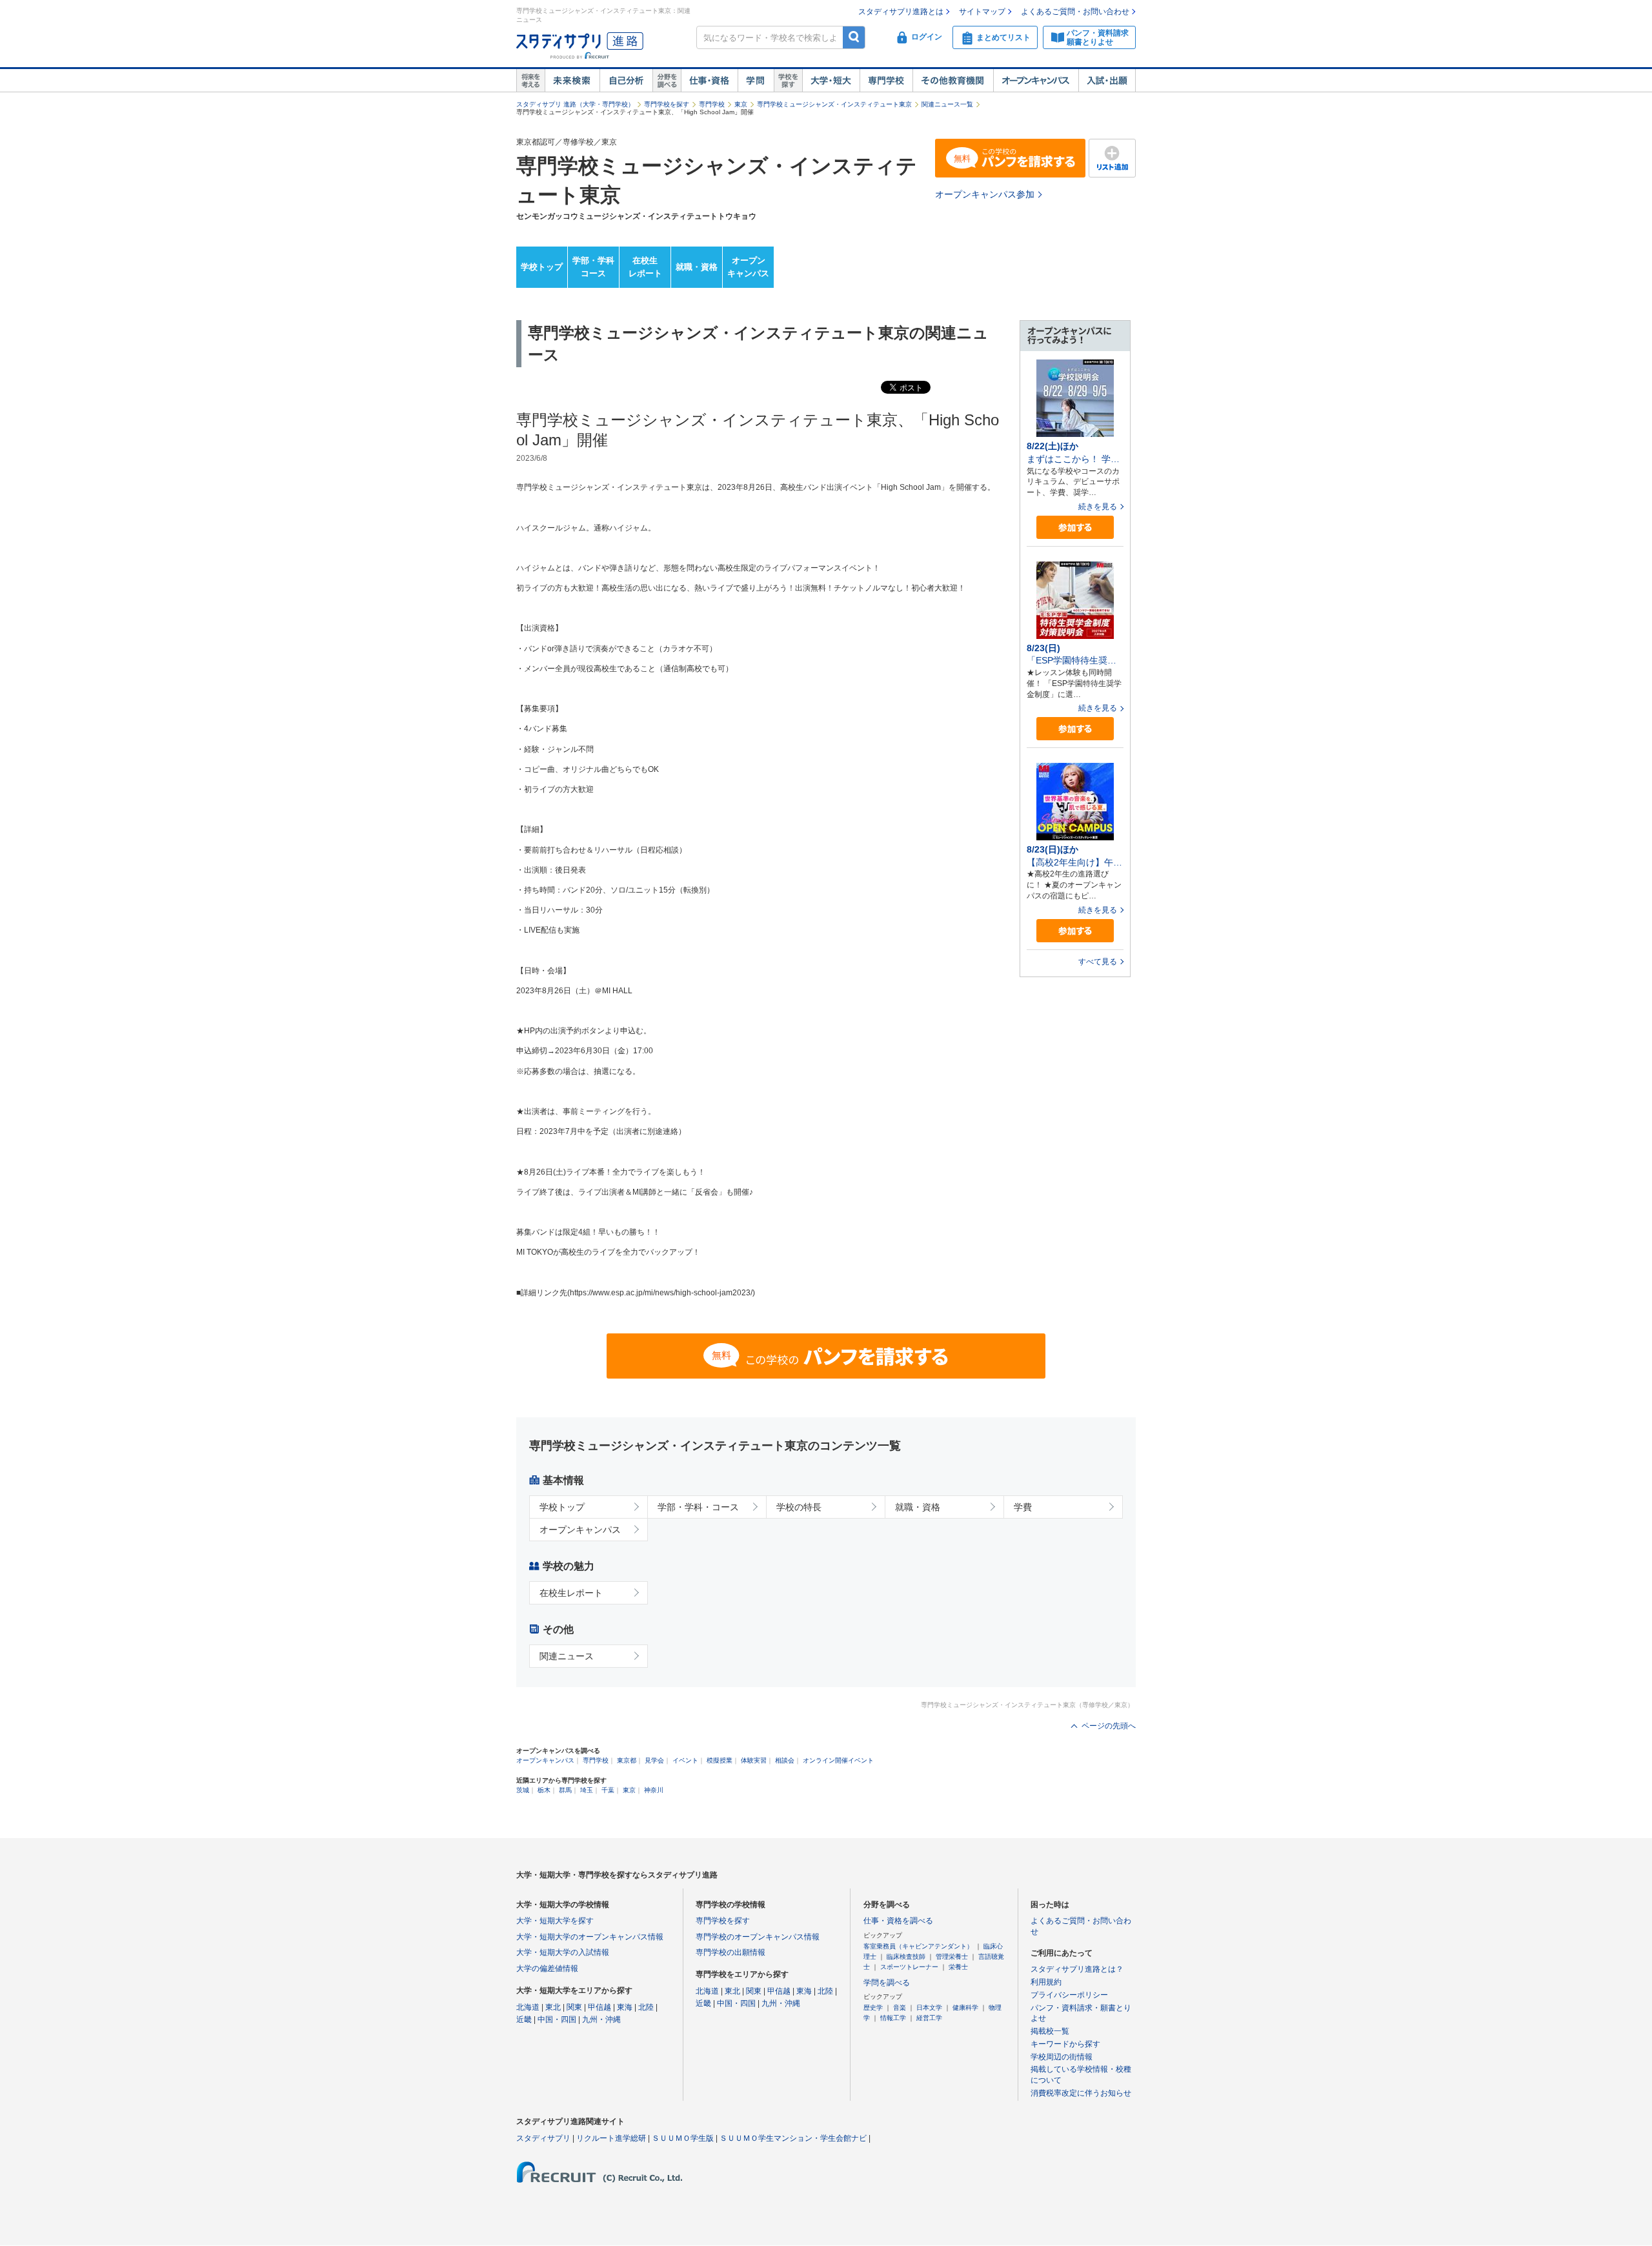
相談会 (785, 1760)
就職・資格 (697, 267)
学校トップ (542, 267)
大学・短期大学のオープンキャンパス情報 (590, 1937)
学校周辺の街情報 (1062, 2057)
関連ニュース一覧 (947, 104)
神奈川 (654, 1790)
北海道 (528, 2007)
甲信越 (599, 2007)
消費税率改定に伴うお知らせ (1081, 2093)
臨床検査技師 (906, 1957)
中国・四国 (557, 2019)
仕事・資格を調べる (898, 1921)
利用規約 (1046, 1982)
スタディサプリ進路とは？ (1077, 1969)
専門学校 (886, 81)
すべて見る (1098, 962)
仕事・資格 (709, 81)
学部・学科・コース (698, 1507)
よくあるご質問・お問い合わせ (1075, 12)
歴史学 (873, 2008)
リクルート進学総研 (611, 2138)
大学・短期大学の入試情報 (563, 1952)
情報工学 (893, 2018)
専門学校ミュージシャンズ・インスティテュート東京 (834, 104)
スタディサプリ (543, 2138)
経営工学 (929, 2018)
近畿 (524, 2019)
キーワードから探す (1065, 2044)
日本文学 (929, 2008)
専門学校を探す (667, 104)
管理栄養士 (952, 1957)
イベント (685, 1760)
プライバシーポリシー (1069, 1995)
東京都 (627, 1760)
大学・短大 (831, 81)
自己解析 (626, 81)
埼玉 (587, 1790)
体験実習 (754, 1760)
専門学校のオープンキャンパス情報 (758, 1937)
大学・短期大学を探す (555, 1921)
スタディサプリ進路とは (901, 12)
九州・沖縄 (601, 2019)
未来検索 (572, 81)
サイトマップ (982, 12)
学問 (756, 81)
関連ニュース (567, 1656)
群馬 (565, 1790)
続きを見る (1098, 507)
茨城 (523, 1790)
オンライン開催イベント (838, 1760)
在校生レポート (645, 267)
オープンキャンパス (1036, 81)
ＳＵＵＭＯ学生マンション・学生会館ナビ (793, 2138)
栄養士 (958, 1967)
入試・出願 (1107, 81)
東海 (625, 2007)
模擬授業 (720, 1760)
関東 (574, 2007)
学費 (1023, 1507)
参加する (1075, 528)
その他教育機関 (953, 81)
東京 (741, 104)
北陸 (646, 2007)
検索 (854, 37)
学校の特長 (799, 1507)
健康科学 (965, 2008)
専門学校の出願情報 (730, 1952)
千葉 (608, 1790)
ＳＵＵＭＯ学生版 (683, 2138)
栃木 (544, 1790)
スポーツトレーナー (909, 1967)
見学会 (654, 1760)
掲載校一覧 (1050, 2031)
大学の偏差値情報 (547, 1968)
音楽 (900, 2008)
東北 (553, 2007)
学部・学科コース (593, 267)
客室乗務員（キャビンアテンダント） (918, 1946)
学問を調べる (887, 1983)
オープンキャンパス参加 (985, 194)
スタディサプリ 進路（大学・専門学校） (575, 104)
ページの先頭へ (1109, 1726)
